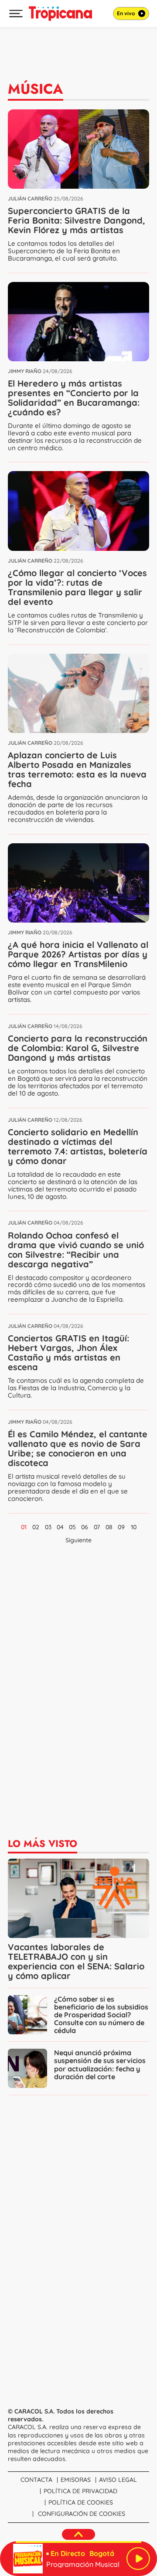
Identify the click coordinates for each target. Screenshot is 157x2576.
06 (85, 1527)
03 (48, 1527)
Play (138, 2559)
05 (72, 1527)
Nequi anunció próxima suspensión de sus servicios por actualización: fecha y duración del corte (100, 2064)
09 (121, 1527)
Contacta (36, 2480)
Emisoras (76, 2480)
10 (134, 1527)
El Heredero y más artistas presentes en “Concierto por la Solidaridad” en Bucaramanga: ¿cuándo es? (74, 398)
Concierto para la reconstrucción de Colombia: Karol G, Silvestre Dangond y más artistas (78, 1048)
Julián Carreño (30, 199)
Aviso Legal (118, 2480)
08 (109, 1527)
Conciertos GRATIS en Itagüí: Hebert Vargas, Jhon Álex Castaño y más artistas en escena (68, 1352)
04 (60, 1527)
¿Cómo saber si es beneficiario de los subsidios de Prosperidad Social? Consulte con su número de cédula (101, 2015)
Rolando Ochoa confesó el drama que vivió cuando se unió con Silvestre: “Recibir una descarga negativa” (76, 1250)
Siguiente (78, 1540)
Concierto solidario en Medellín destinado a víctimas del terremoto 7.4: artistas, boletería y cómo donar (78, 1146)
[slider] (78, 2542)
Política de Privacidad (80, 2491)
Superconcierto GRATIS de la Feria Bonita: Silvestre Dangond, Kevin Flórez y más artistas (77, 220)
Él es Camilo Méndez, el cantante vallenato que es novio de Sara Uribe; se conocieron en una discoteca (78, 1448)
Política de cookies (81, 2502)
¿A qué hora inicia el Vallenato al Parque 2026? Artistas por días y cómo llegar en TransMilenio (78, 954)
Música (36, 89)
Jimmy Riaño (25, 371)
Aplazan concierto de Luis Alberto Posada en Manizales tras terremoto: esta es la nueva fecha (77, 769)
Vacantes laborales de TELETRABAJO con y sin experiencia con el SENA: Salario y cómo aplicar (76, 1961)
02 (36, 1527)
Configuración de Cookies (82, 2514)
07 (97, 1527)
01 (24, 1527)
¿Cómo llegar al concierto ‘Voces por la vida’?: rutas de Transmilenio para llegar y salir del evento (77, 587)
